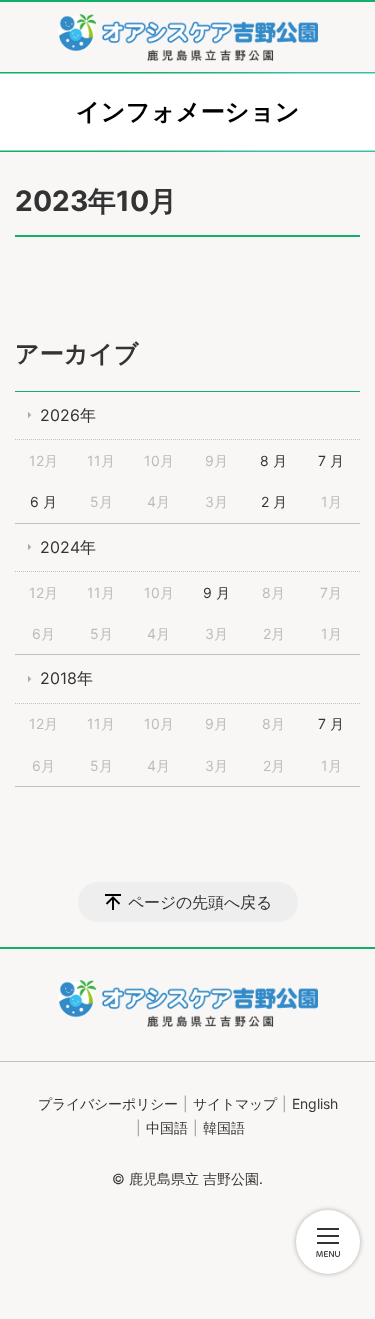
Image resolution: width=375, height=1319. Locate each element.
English (315, 1103)
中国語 (167, 1127)
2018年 (66, 678)
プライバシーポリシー (108, 1103)
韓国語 (224, 1127)
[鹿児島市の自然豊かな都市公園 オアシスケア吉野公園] (188, 37)
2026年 (68, 415)
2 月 (274, 501)
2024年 (68, 547)
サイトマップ (235, 1103)
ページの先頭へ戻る (200, 902)
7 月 (331, 460)
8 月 (273, 460)
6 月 (43, 501)
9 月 (216, 592)
